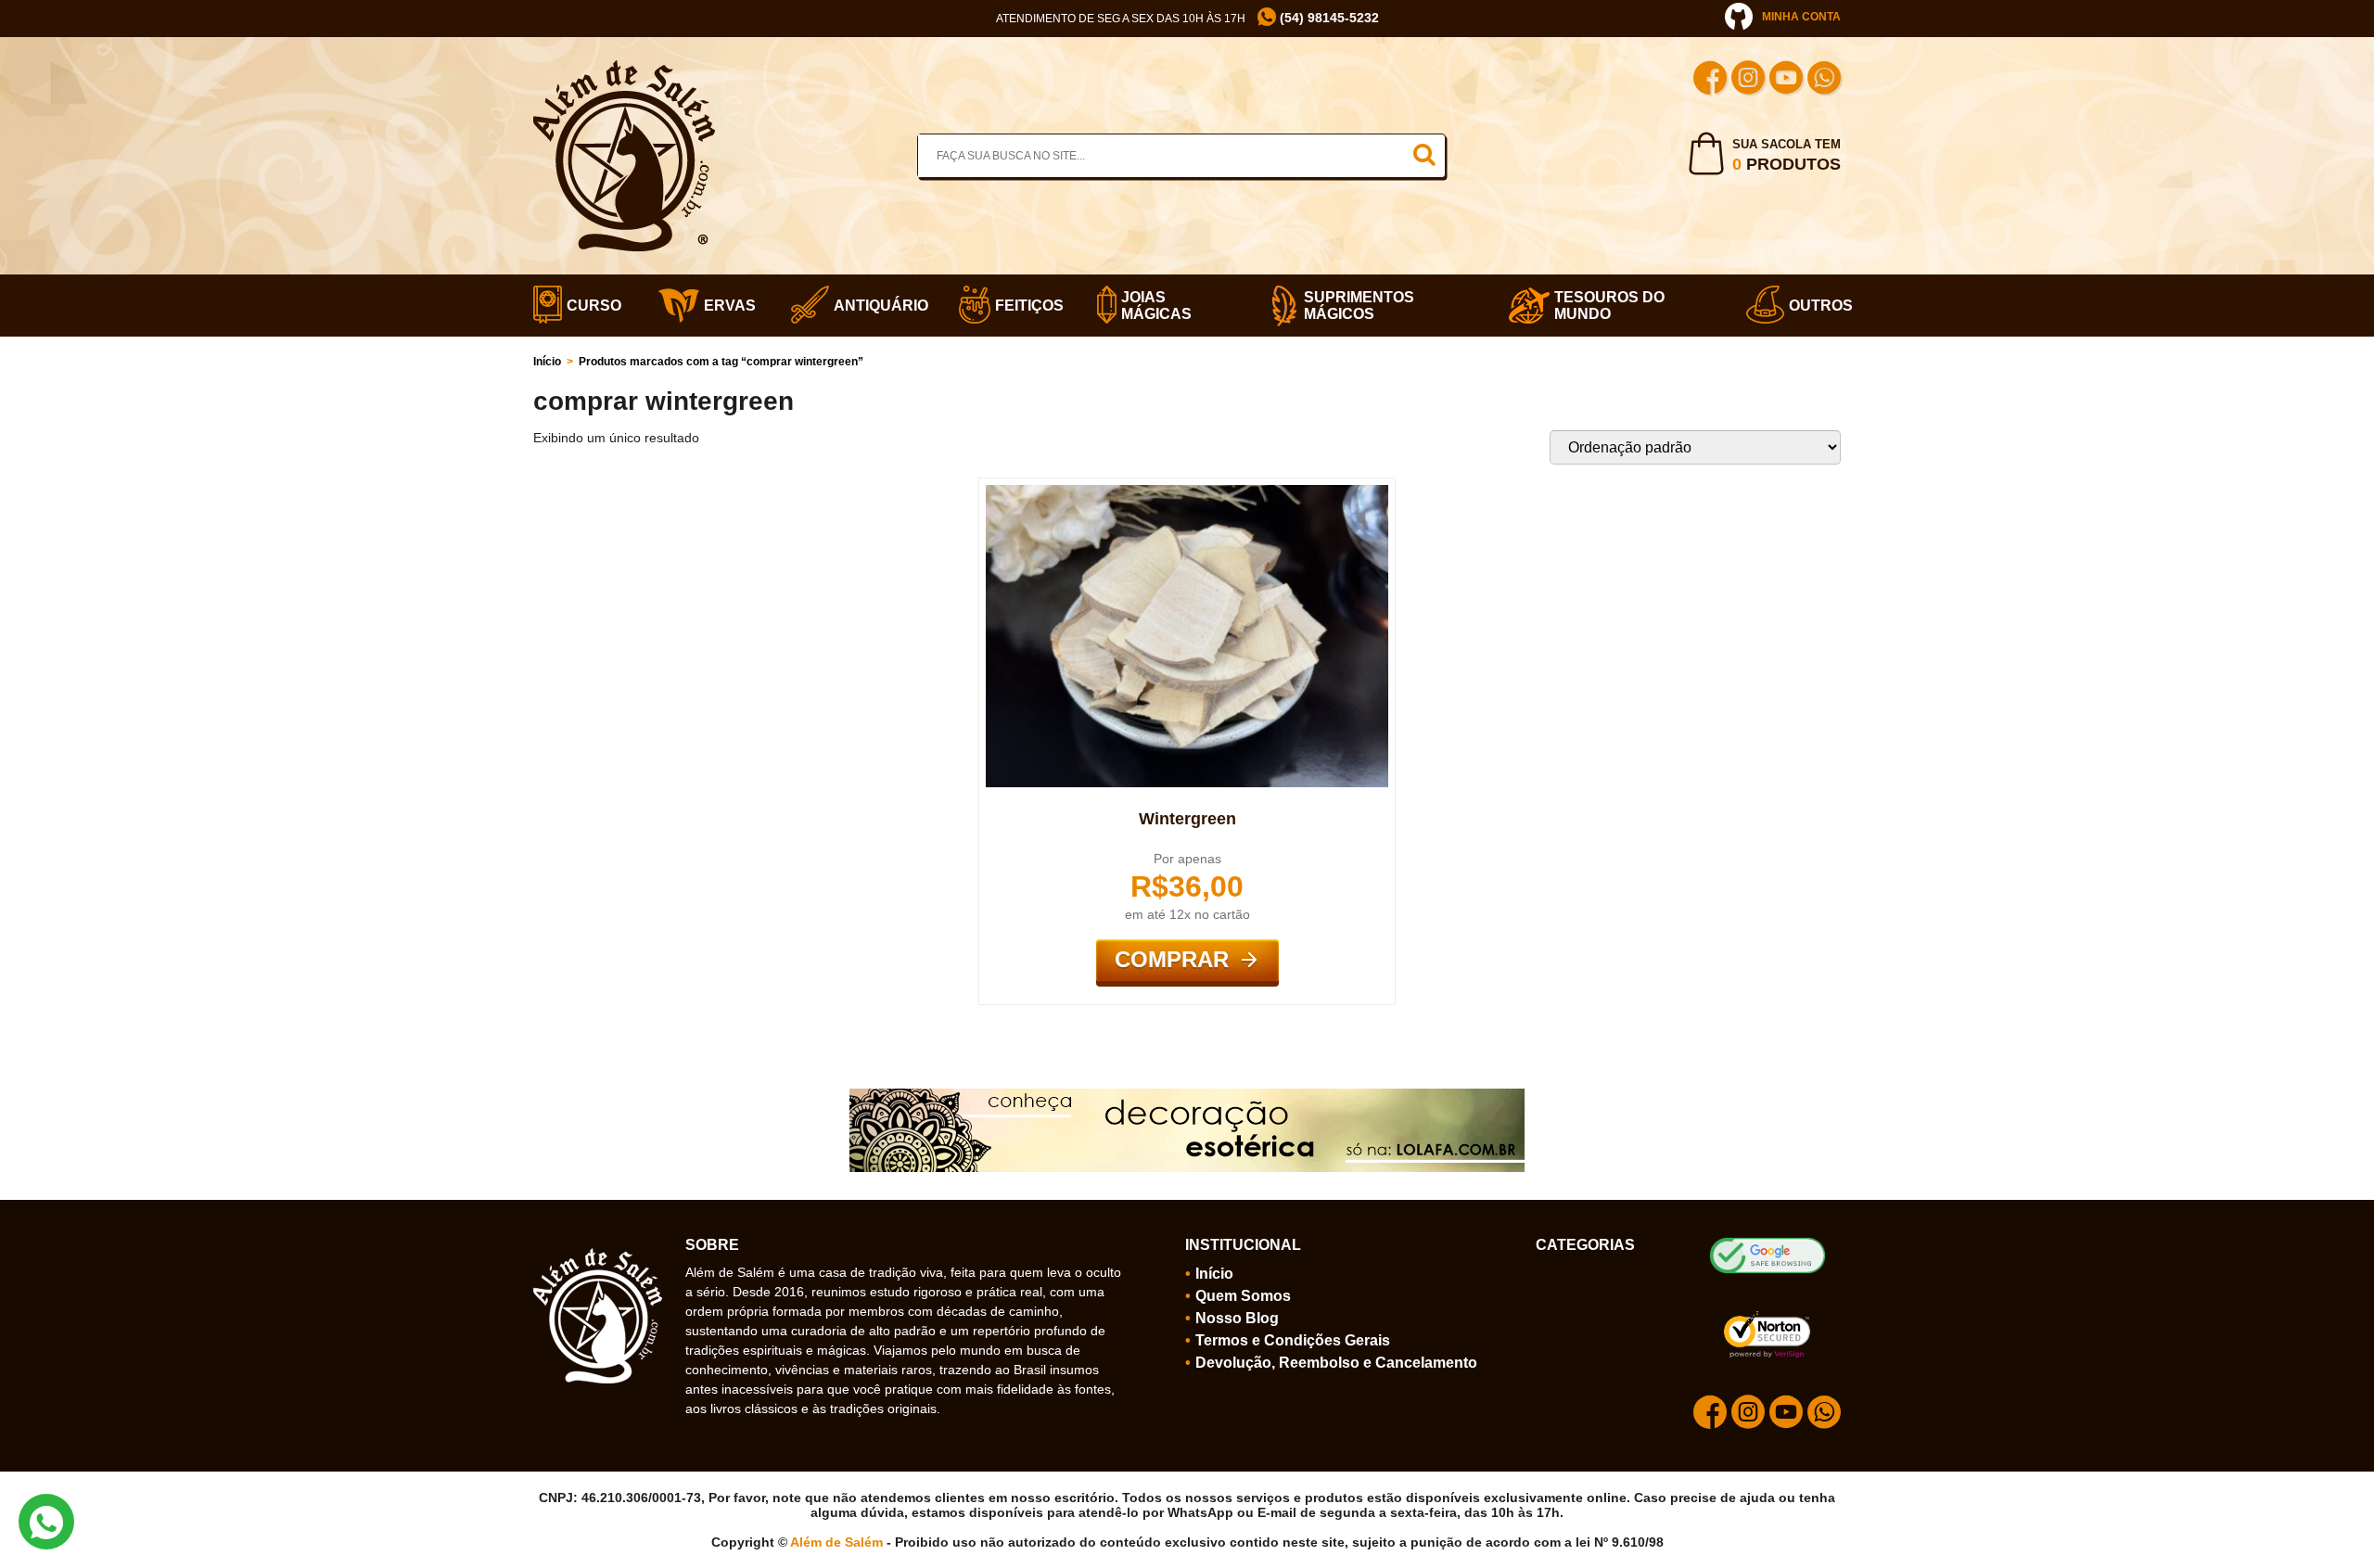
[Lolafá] (1187, 1096)
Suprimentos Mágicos (1359, 306)
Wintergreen (1187, 819)
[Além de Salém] (624, 68)
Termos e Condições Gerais (1293, 1340)
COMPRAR (1172, 959)
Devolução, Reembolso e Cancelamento (1336, 1363)
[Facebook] (1710, 80)
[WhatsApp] (1824, 80)
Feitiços (1023, 306)
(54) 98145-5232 (1327, 18)
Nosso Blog (1237, 1318)
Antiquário (873, 306)
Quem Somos (1243, 1296)
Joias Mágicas (1156, 306)
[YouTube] (1786, 80)
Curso (589, 306)
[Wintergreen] (1187, 492)
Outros (1815, 306)
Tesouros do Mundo (1609, 306)
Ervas (724, 306)
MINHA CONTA (1801, 17)
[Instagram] (1748, 80)
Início (547, 362)
